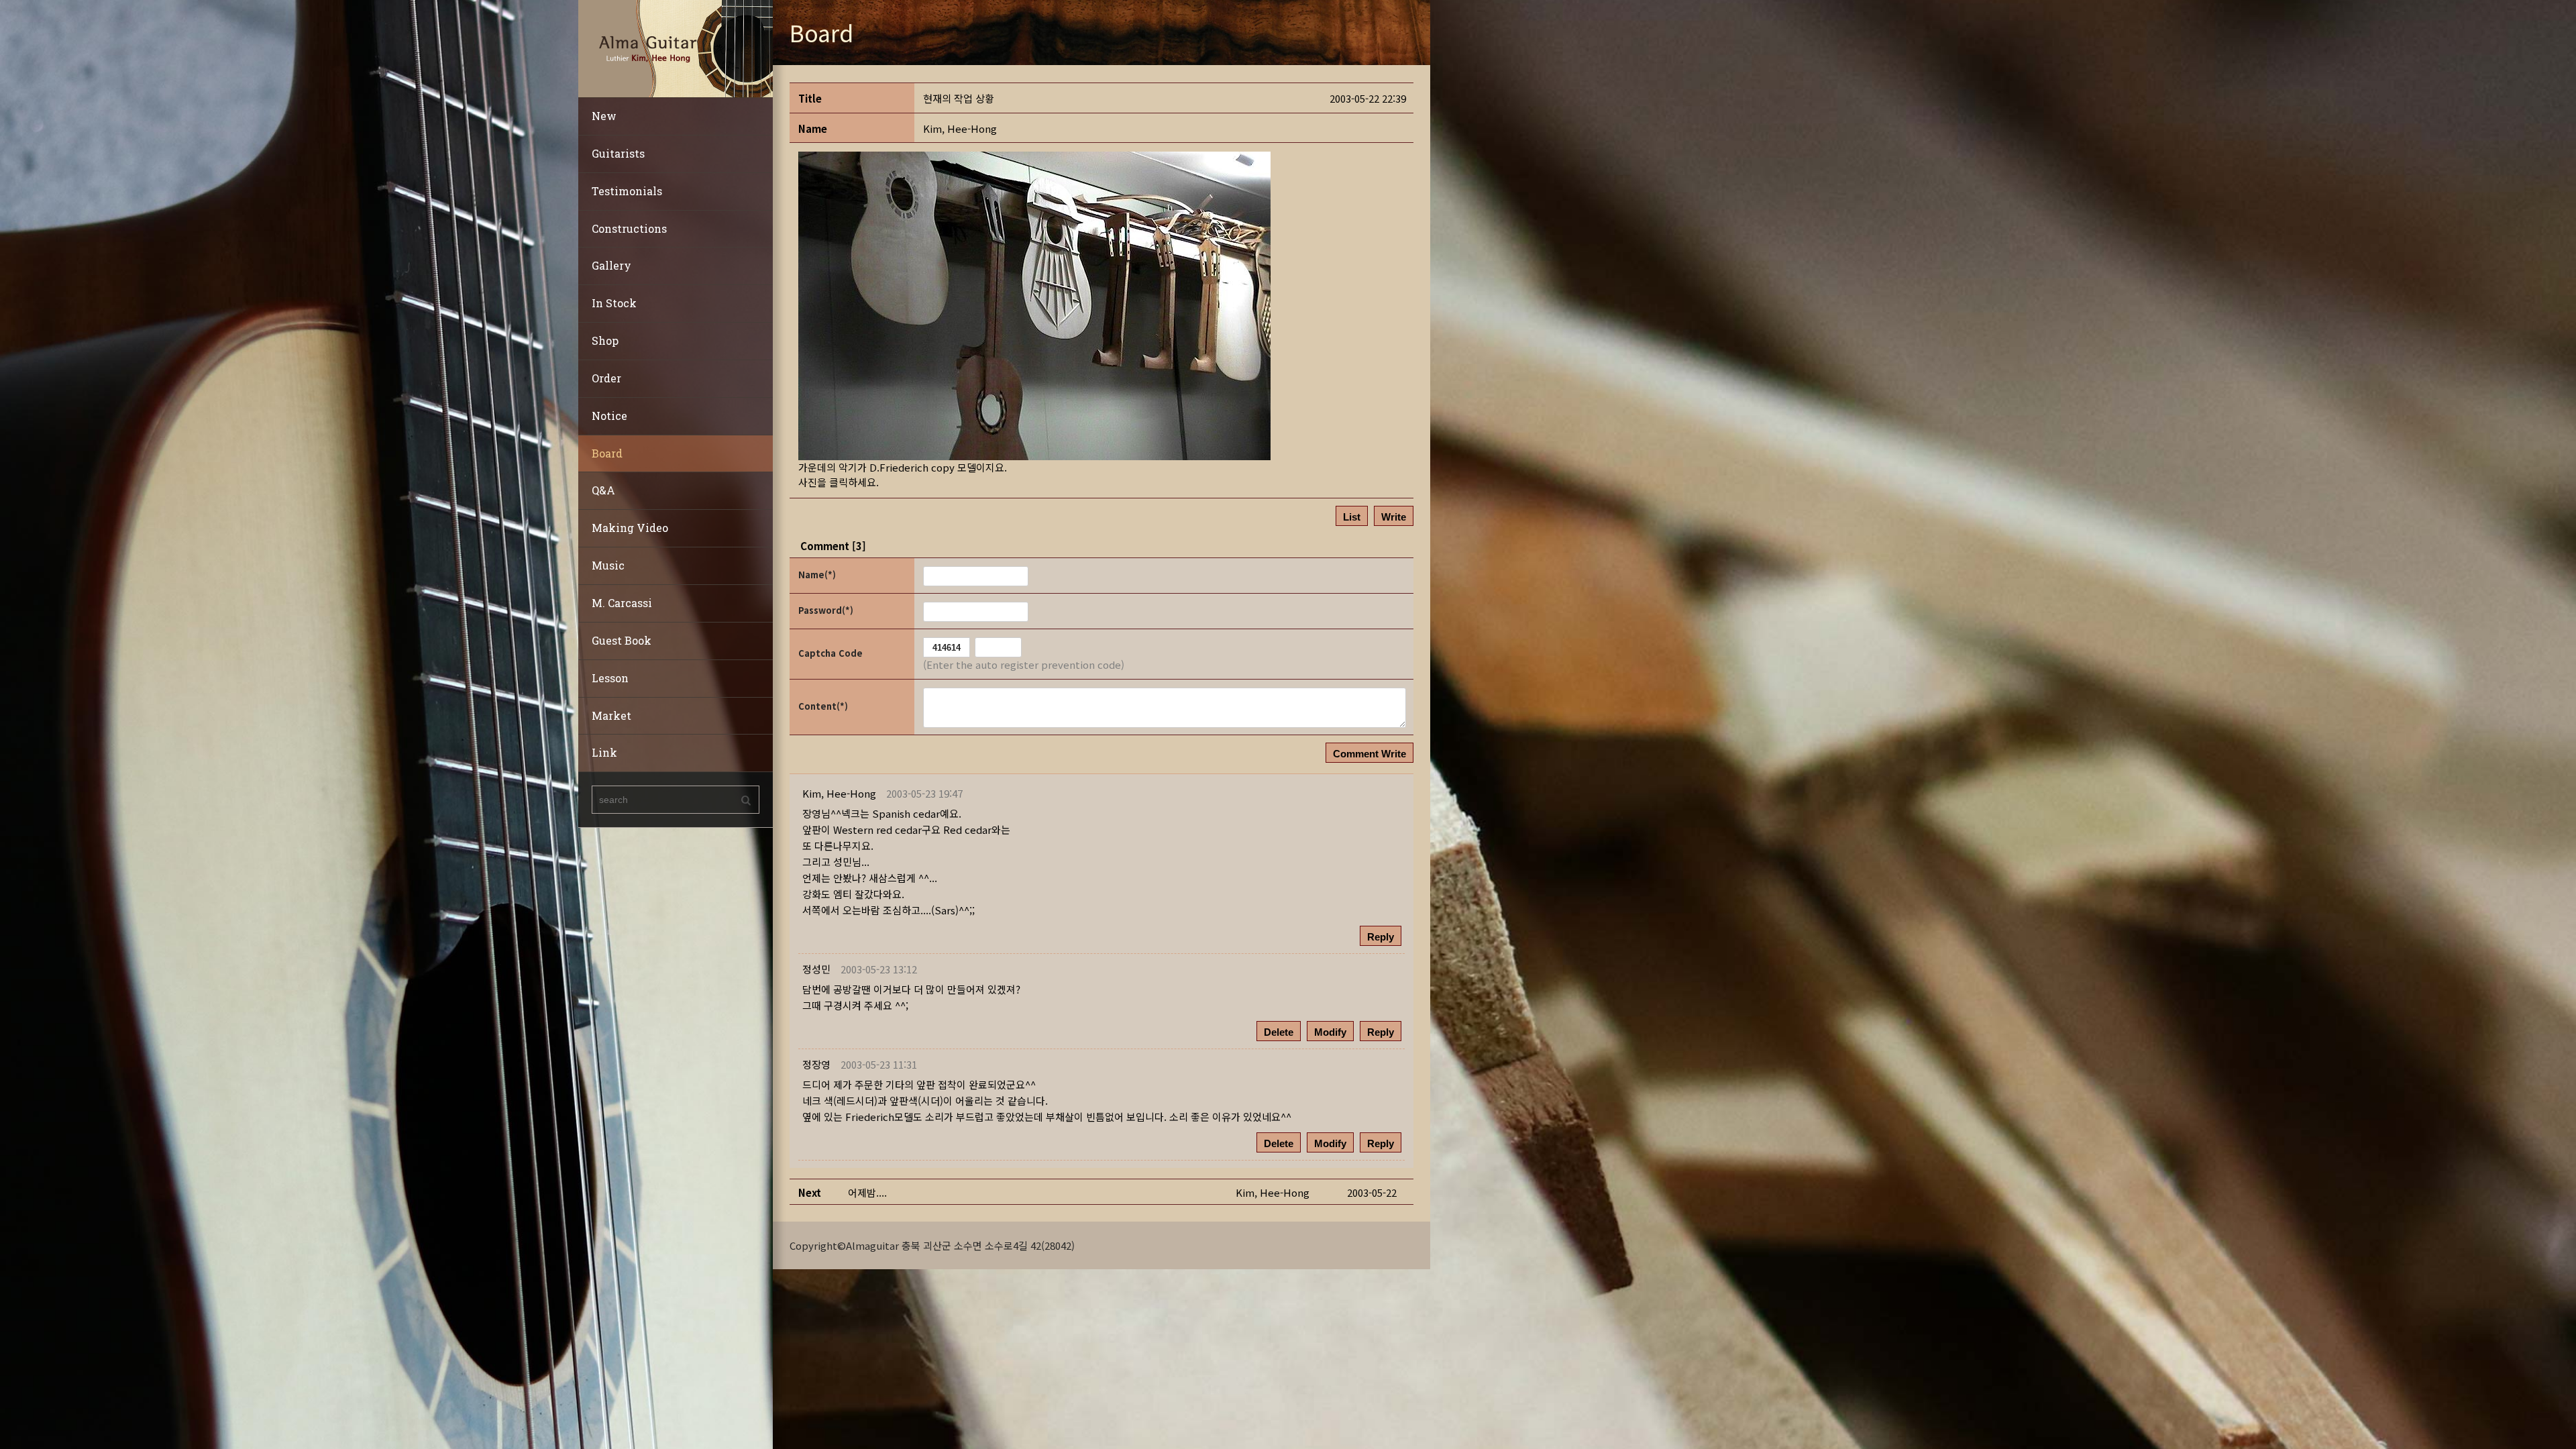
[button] (960, 128)
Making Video (630, 528)
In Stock (614, 303)
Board (607, 453)
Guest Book (622, 640)
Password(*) (826, 610)
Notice (609, 416)
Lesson (610, 678)
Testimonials (627, 191)
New (604, 116)
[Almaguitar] (676, 47)
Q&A (603, 490)
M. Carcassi (622, 603)
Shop (605, 340)
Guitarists (618, 153)
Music (608, 565)
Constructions (629, 228)
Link (604, 752)
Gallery (611, 265)
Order (606, 378)
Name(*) (817, 575)
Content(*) (823, 706)
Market (611, 715)
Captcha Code (830, 653)
